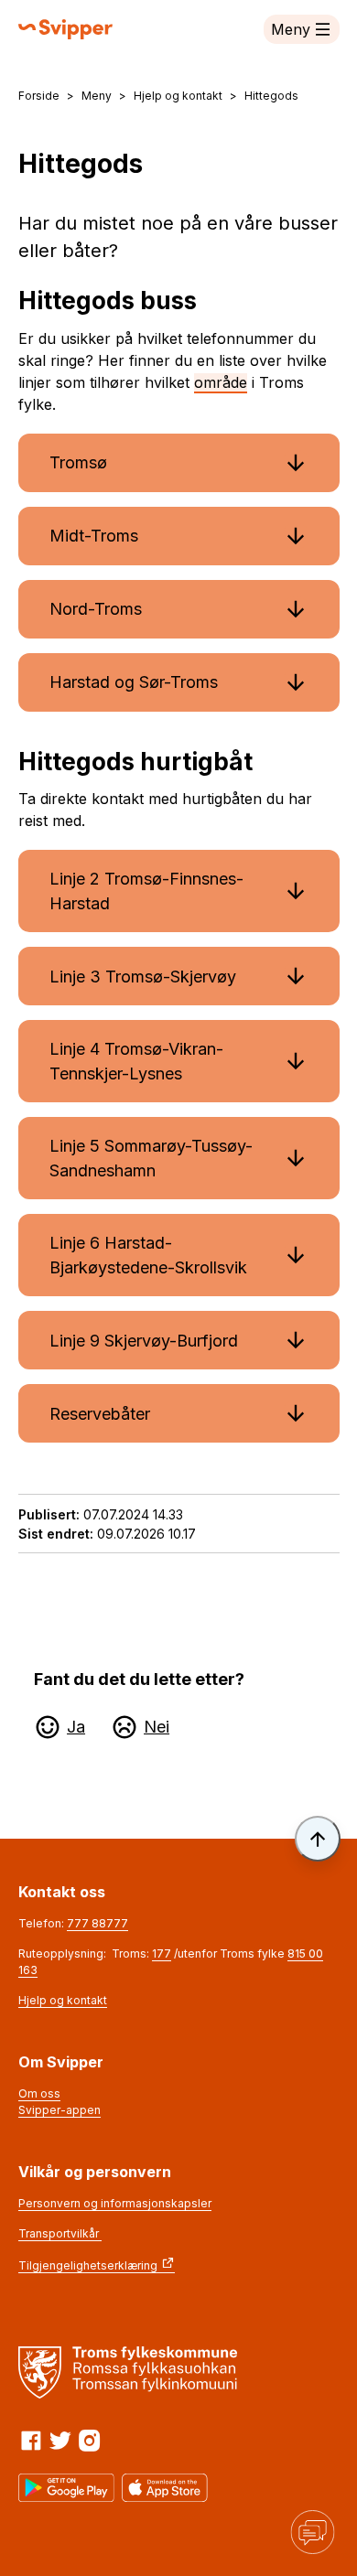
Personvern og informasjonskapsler (115, 2203)
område (221, 382)
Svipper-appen (59, 2110)
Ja (76, 1727)
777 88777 (97, 1923)
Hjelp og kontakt (63, 2000)
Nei (157, 1727)
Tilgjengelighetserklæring (88, 2265)
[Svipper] (65, 29)
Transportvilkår (60, 2233)
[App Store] (165, 2488)
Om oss (39, 2093)
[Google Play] (67, 2488)
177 (162, 1953)
